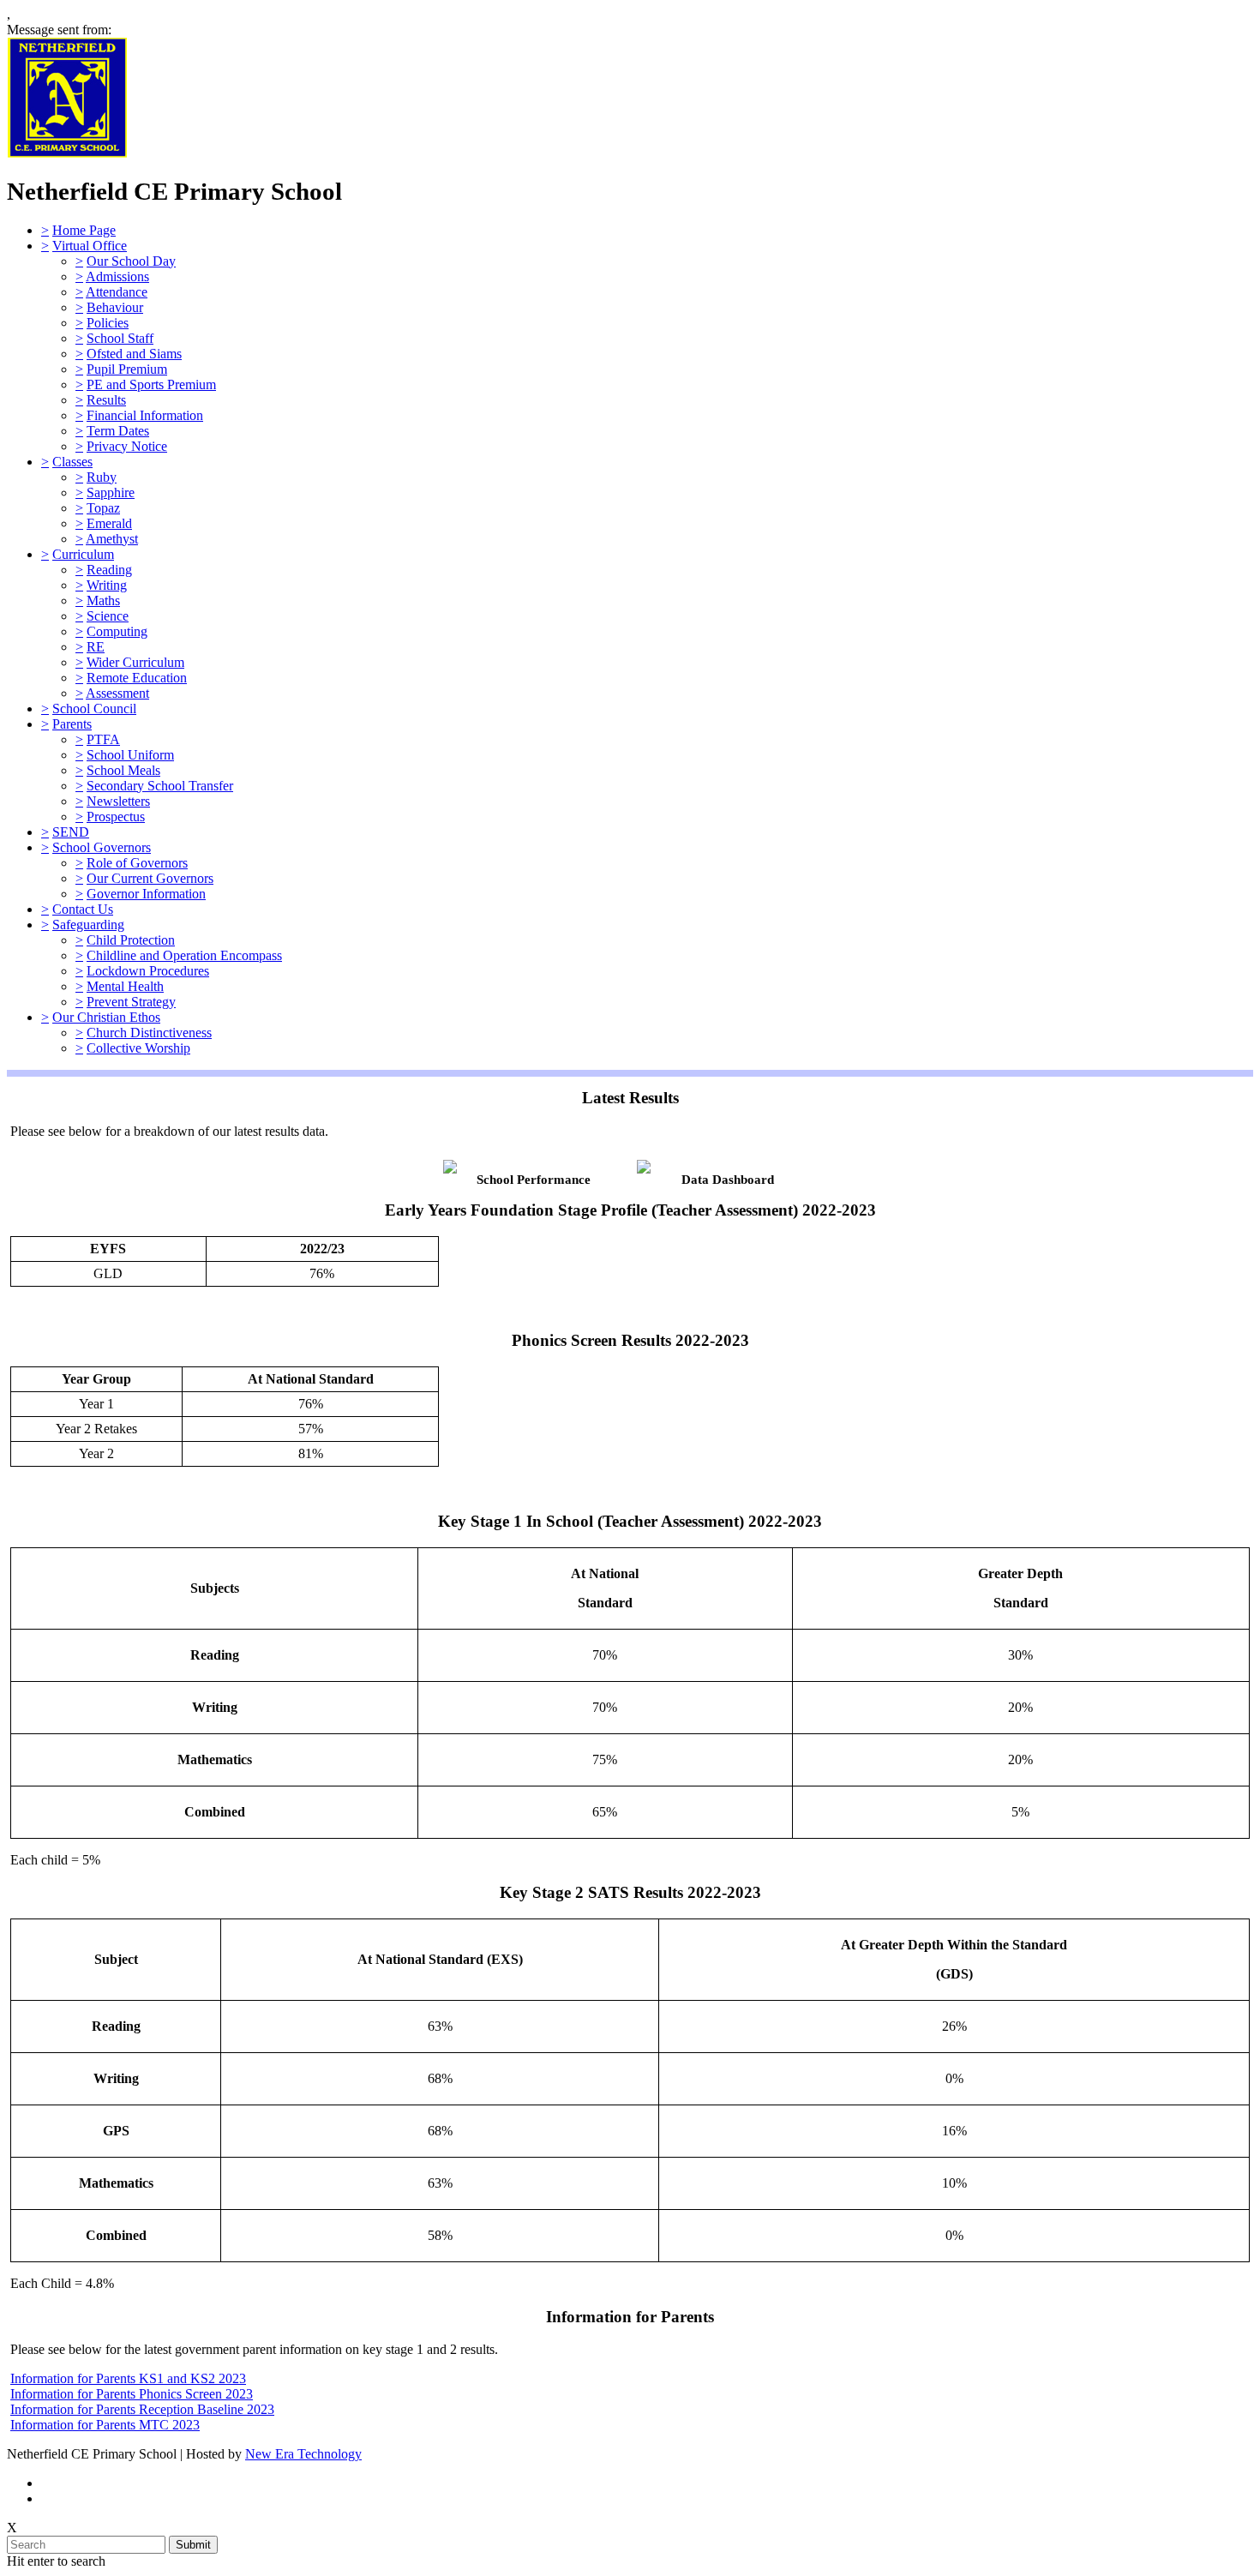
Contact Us (83, 909)
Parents (72, 724)
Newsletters (118, 801)
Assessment (117, 693)
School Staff (120, 338)
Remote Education (137, 678)
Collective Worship (138, 1048)
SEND (71, 832)
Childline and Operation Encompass (184, 955)
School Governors (102, 847)
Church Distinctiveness (149, 1033)
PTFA (103, 739)
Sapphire (111, 492)
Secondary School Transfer (160, 786)
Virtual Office (90, 246)
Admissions (117, 276)
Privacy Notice (127, 446)
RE (96, 647)
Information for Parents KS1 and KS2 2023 (128, 2378)
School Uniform (130, 755)
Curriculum (83, 554)
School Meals (123, 770)
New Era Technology (303, 2454)
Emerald (109, 523)
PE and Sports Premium (151, 384)
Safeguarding (88, 925)
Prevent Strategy (131, 1002)
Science (108, 616)
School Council (94, 709)
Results (106, 400)
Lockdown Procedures (148, 971)
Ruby (102, 477)
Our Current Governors (150, 878)
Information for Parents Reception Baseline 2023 (142, 2409)
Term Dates (118, 431)
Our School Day (131, 261)
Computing (117, 631)
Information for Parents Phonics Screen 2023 (132, 2394)
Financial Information (145, 415)
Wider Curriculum (135, 662)
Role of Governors (137, 863)
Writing (107, 585)
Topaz (103, 508)
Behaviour (115, 307)
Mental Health (125, 986)
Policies (108, 323)
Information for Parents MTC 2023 (105, 2425)
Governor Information (146, 894)
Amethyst (112, 539)
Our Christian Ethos (106, 1017)
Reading (109, 570)
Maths (103, 600)
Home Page (84, 230)
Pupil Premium (127, 369)
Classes (72, 462)
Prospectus (116, 817)
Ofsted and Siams (134, 354)
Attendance (117, 292)
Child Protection (131, 940)
